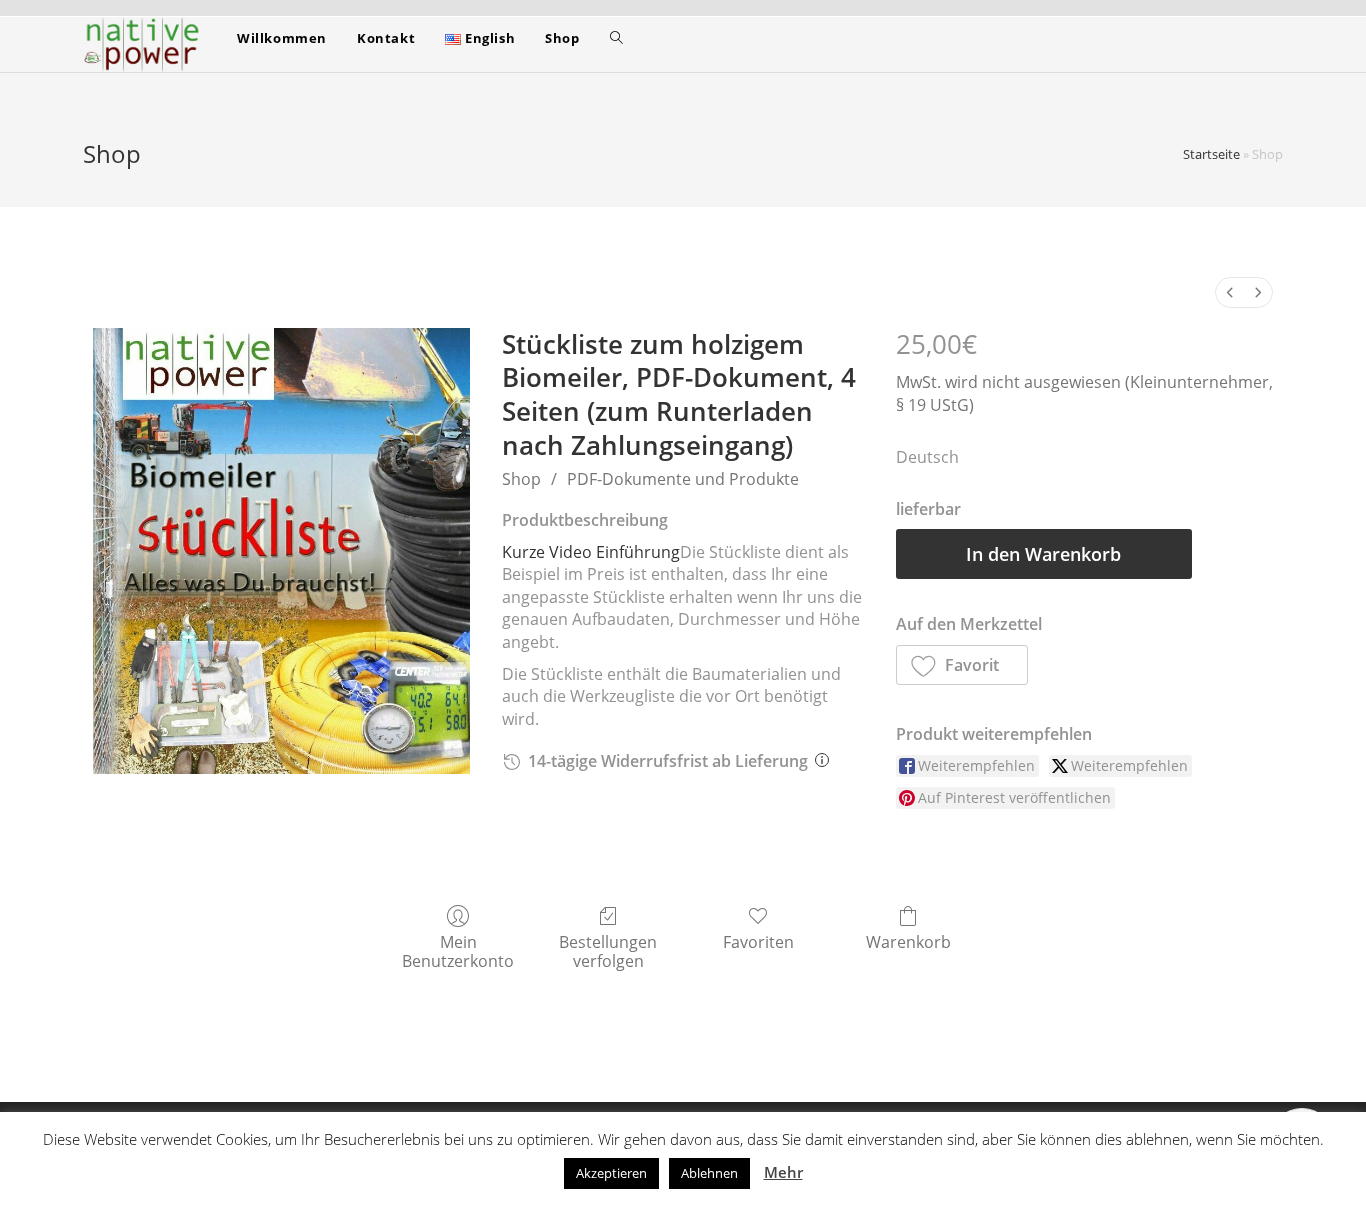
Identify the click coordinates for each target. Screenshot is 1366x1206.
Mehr (783, 1172)
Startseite (1211, 154)
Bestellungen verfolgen (608, 951)
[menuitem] (1230, 292)
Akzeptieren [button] (611, 1173)
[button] (962, 665)
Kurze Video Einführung (591, 552)
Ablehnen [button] (709, 1173)
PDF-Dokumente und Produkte (683, 479)
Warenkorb (908, 941)
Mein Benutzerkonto (458, 951)
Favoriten (758, 941)
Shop (521, 479)
